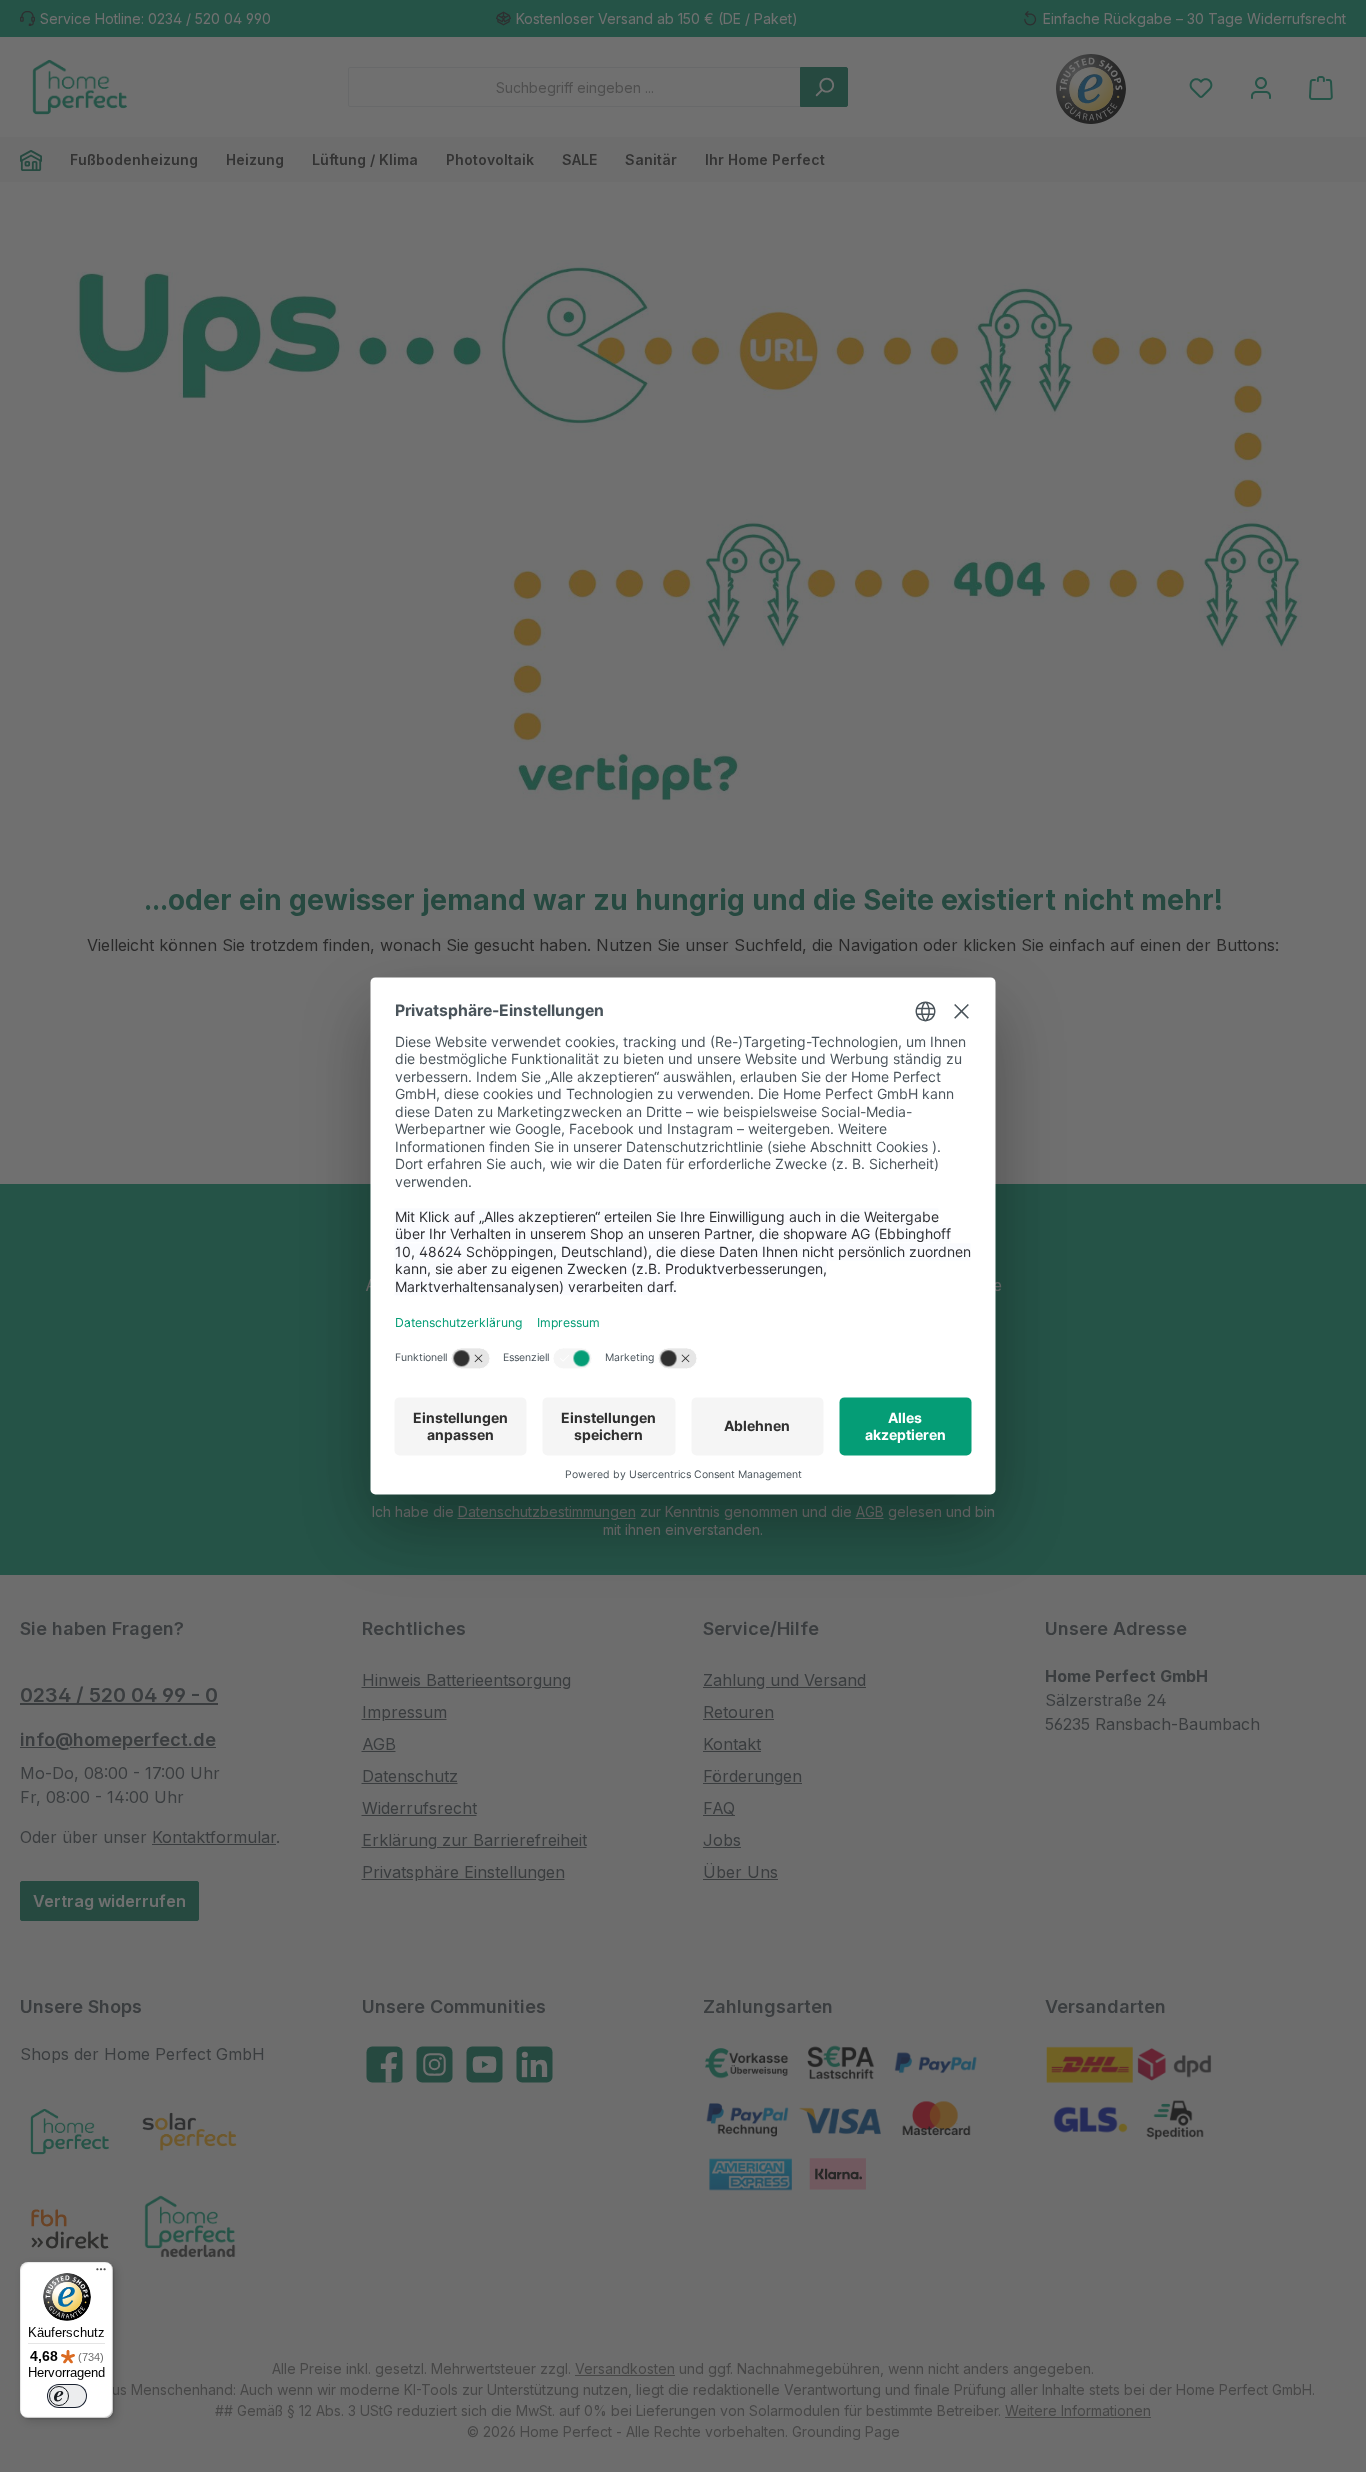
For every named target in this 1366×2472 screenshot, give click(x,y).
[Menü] (101, 2274)
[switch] (67, 2396)
